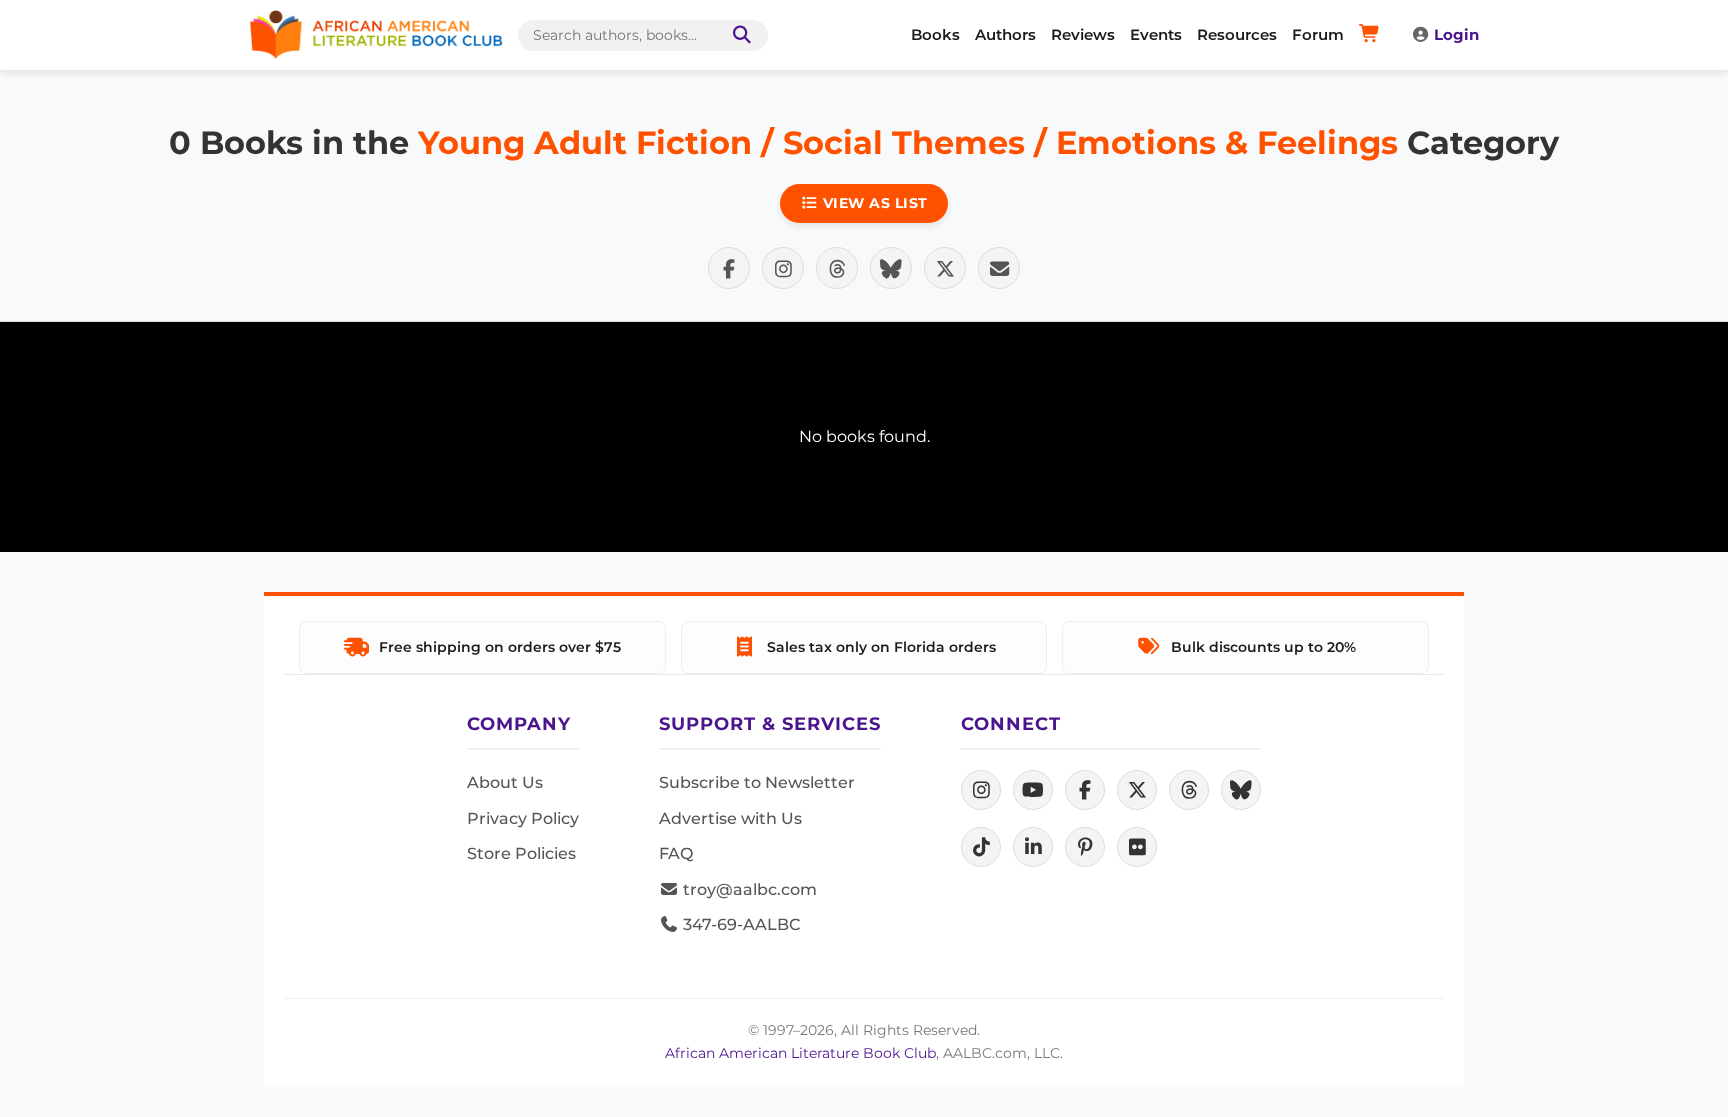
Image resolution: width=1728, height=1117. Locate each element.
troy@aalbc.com (748, 889)
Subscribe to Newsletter (757, 782)
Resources (1237, 34)
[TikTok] (981, 847)
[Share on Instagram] (783, 268)
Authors (1005, 34)
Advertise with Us (730, 818)
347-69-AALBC (739, 924)
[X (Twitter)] (1137, 790)
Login (1456, 34)
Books (935, 34)
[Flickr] (1137, 847)
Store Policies (521, 853)
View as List (873, 203)
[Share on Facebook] (729, 268)
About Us (505, 782)
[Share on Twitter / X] (945, 268)
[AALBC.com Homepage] (376, 35)
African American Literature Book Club (800, 1053)
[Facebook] (1085, 790)
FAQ (676, 853)
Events (1156, 34)
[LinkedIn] (1033, 847)
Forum (1318, 34)
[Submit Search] (738, 35)
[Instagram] (981, 790)
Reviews (1083, 34)
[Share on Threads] (837, 268)
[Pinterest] (1085, 847)
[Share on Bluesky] (891, 268)
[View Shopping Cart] (1372, 35)
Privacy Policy (523, 818)
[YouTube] (1033, 790)
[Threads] (1189, 790)
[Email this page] (999, 268)
